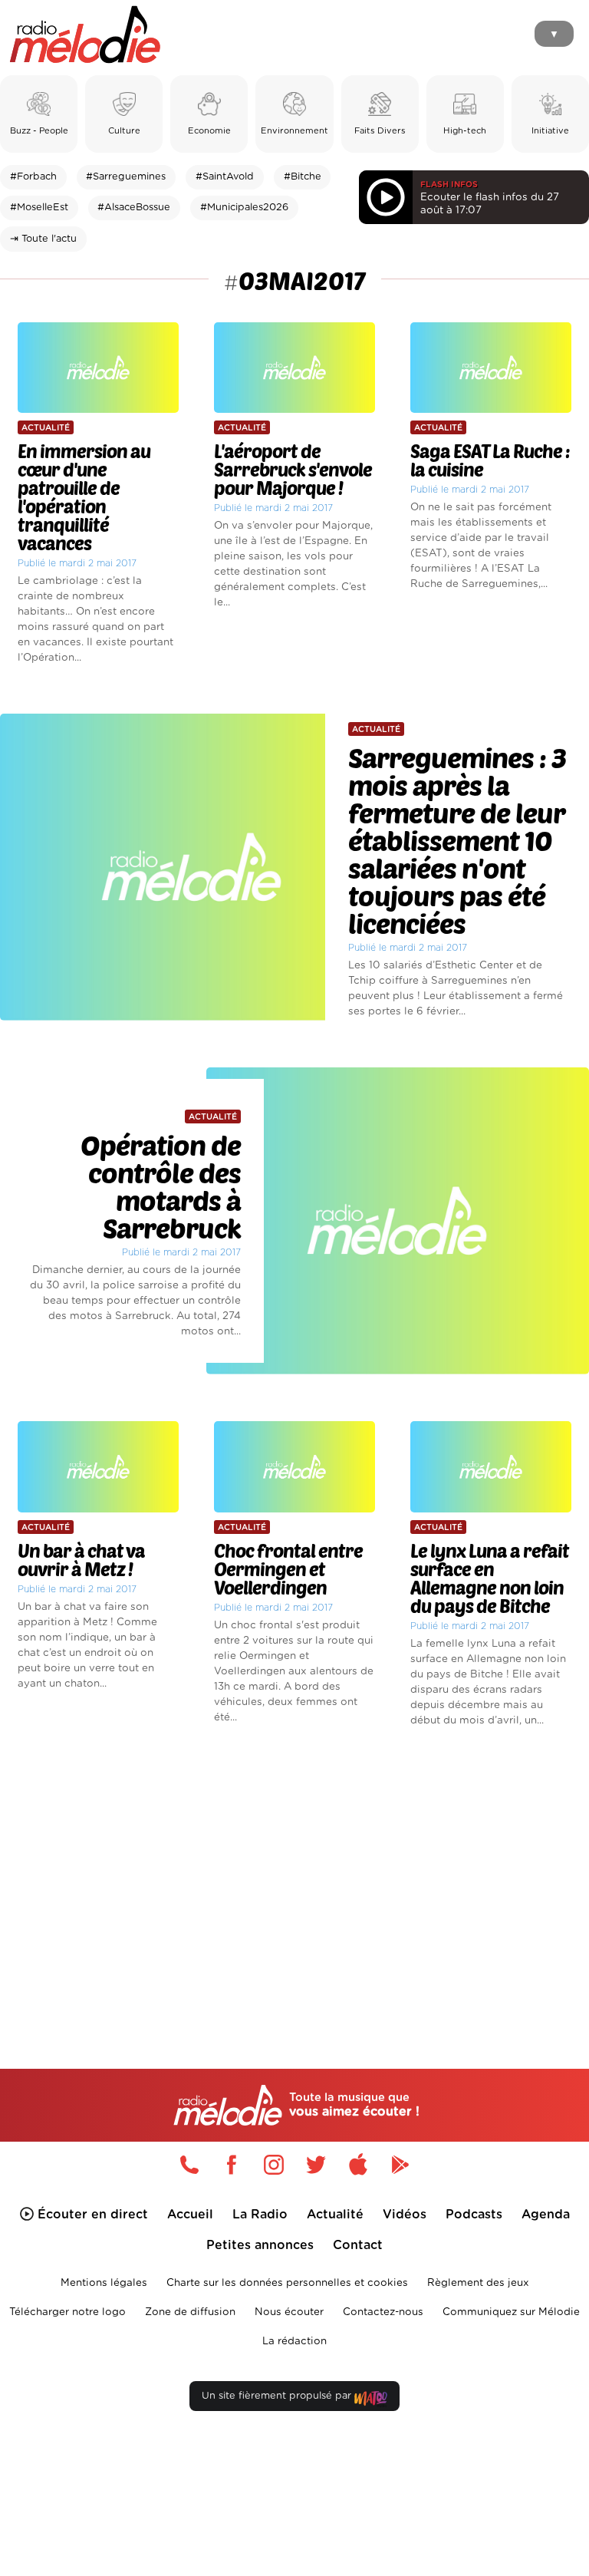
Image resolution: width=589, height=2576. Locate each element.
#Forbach (33, 177)
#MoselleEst (39, 208)
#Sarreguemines (126, 177)
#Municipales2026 (244, 208)
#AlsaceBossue (134, 208)
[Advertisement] (294, 1872)
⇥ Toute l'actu (43, 239)
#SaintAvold (225, 177)
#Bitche (303, 177)
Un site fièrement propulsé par (278, 2396)
